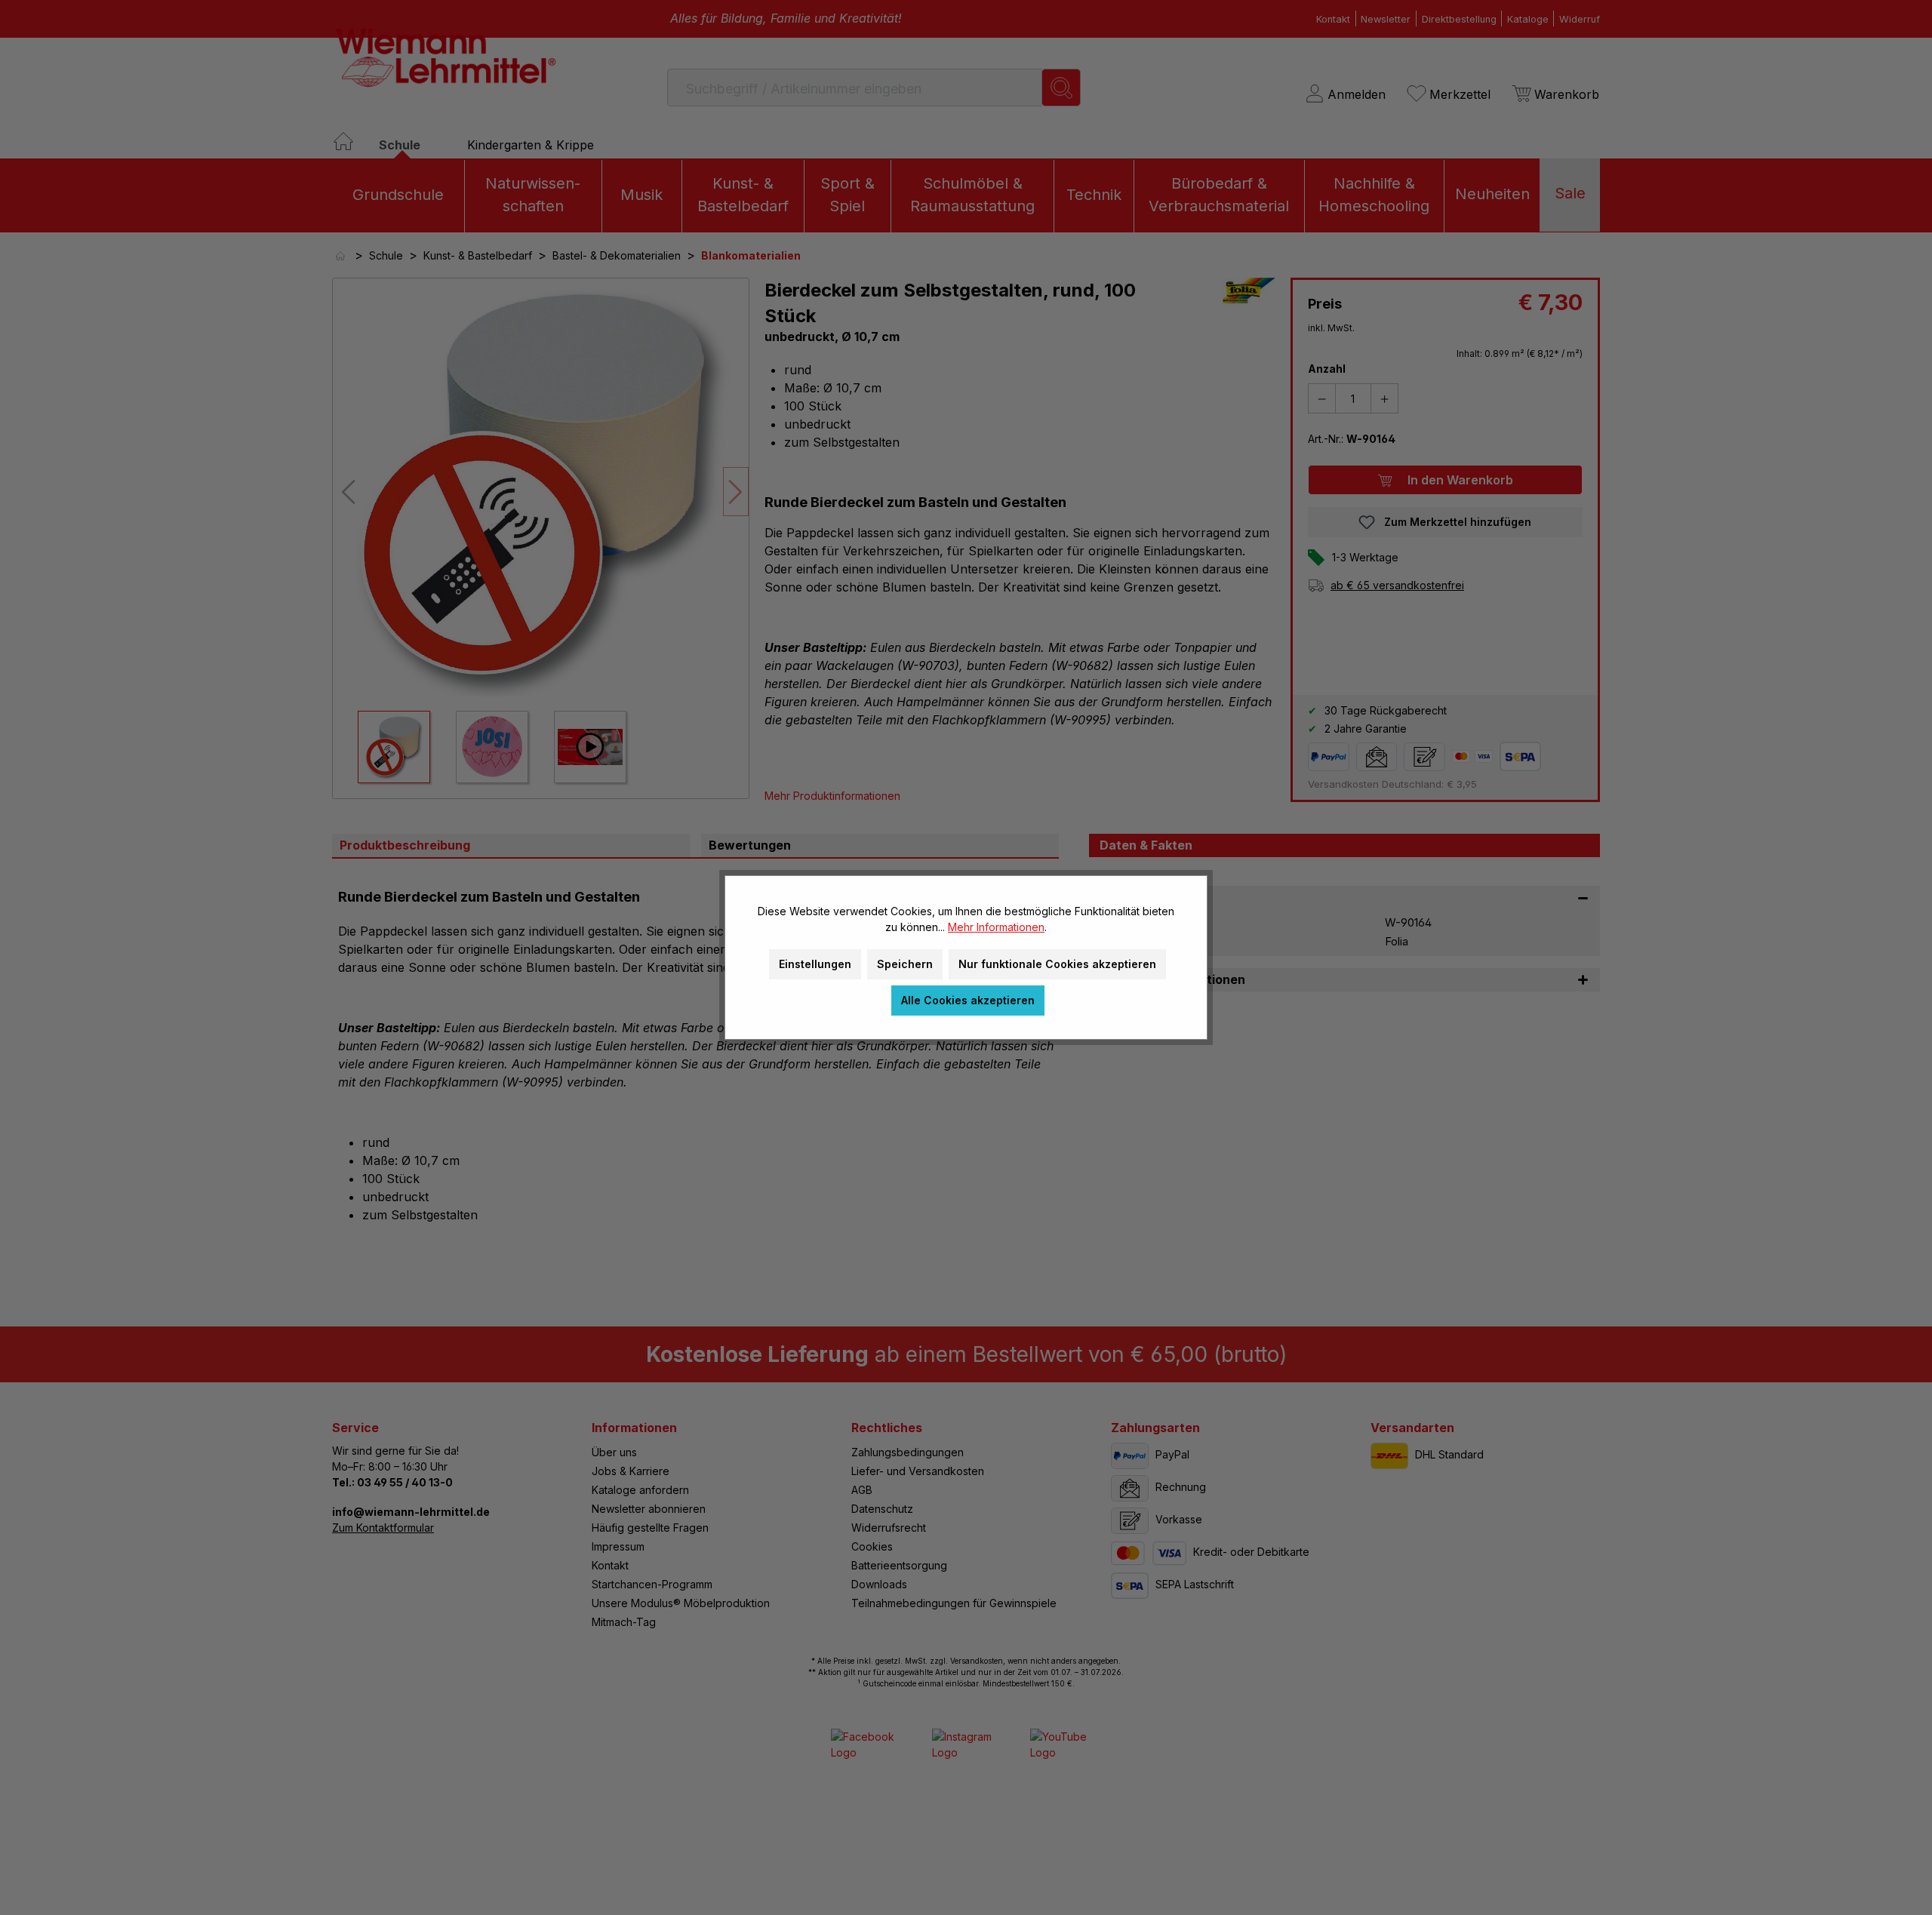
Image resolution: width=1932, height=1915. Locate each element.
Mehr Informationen (996, 927)
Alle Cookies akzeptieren (968, 1000)
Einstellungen (815, 964)
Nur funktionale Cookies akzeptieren (1057, 964)
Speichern (905, 964)
